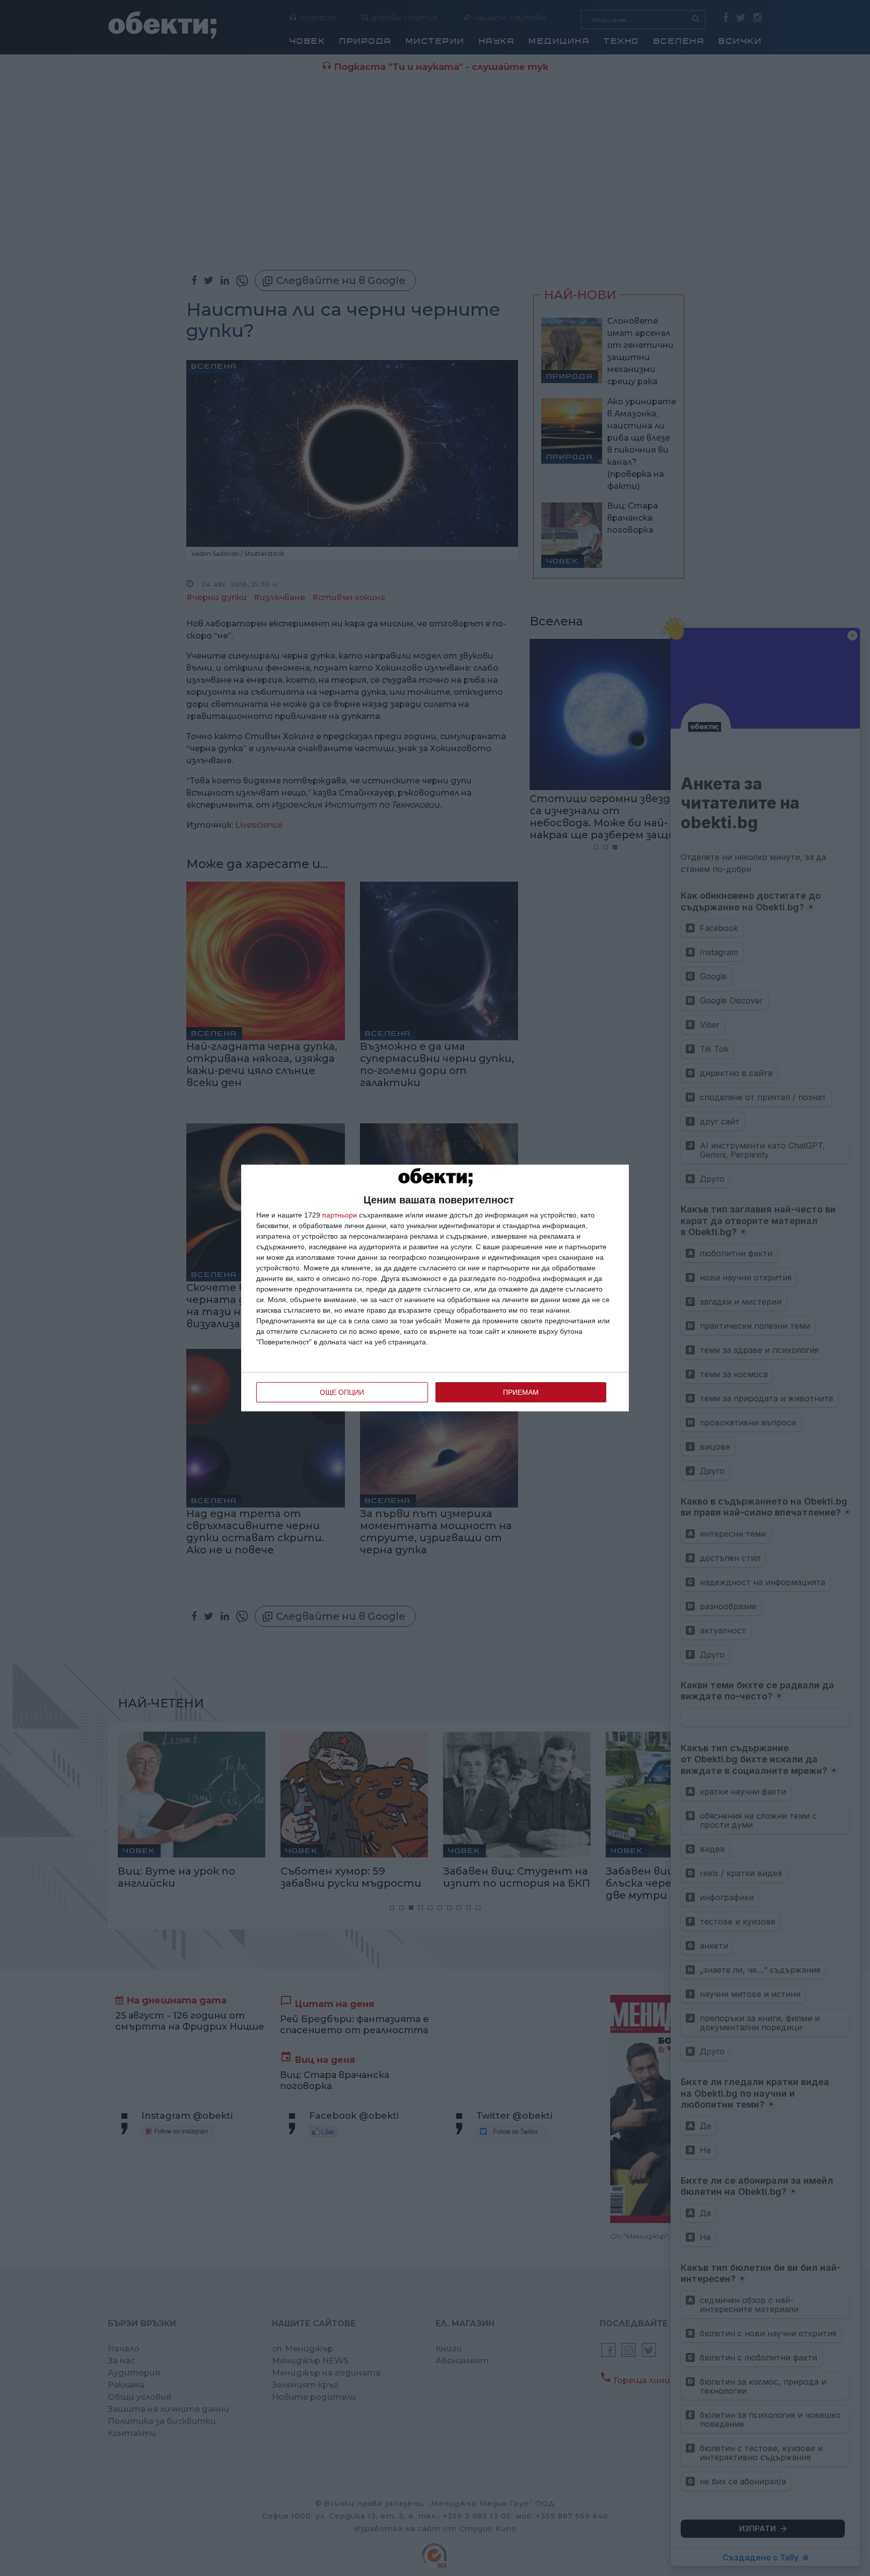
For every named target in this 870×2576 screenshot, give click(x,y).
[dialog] (435, 1288)
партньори (340, 1215)
